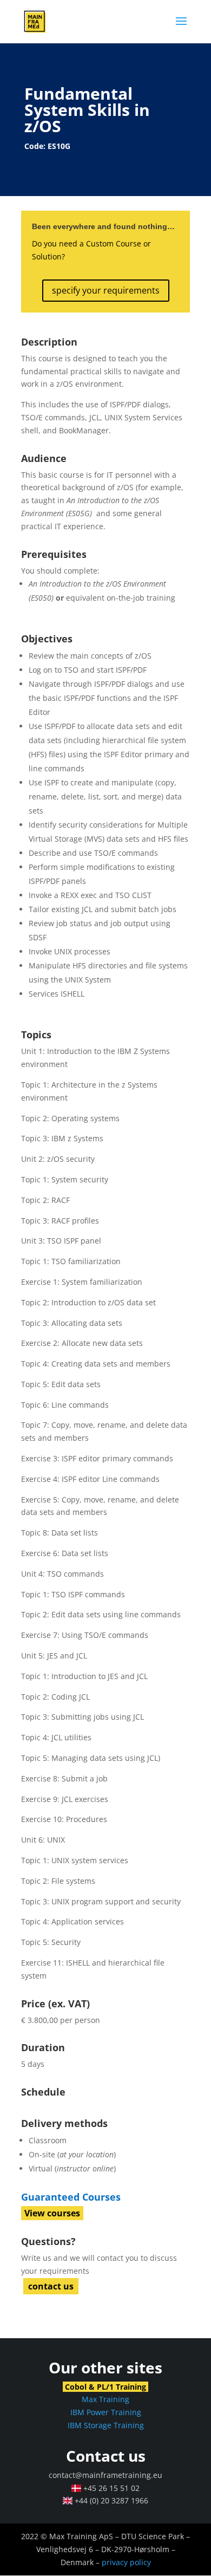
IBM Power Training (106, 2412)
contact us (51, 2286)
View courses (52, 2213)
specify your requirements (106, 290)
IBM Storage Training (106, 2425)
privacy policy (126, 2562)
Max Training (105, 2399)
